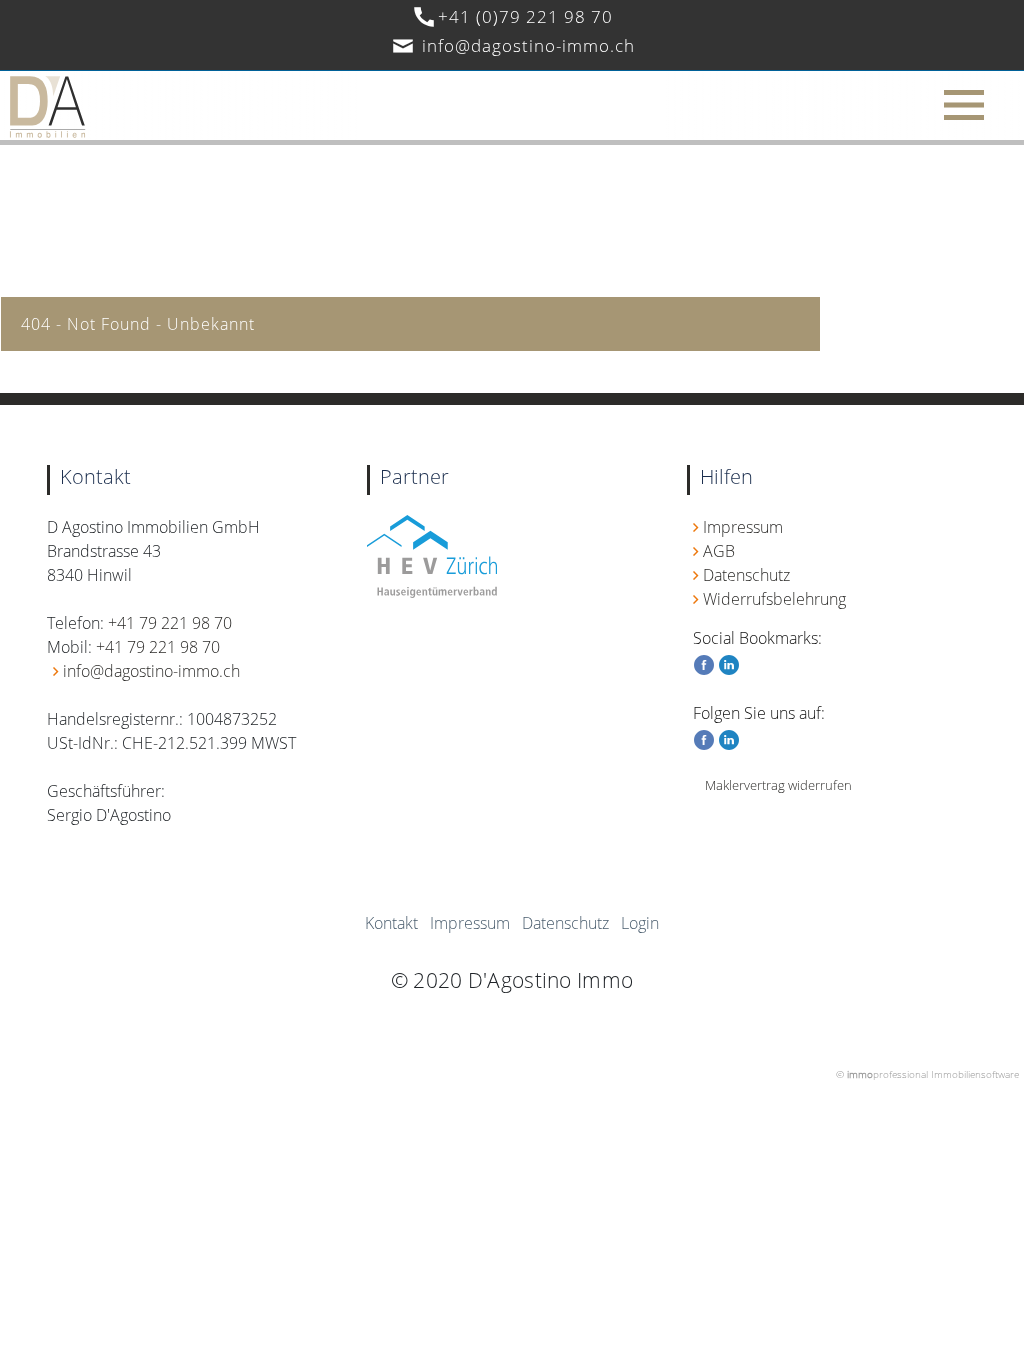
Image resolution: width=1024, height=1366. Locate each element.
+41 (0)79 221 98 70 (525, 16)
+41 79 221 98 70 (170, 623)
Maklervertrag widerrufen (778, 785)
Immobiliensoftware (975, 1074)
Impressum (743, 527)
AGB (719, 551)
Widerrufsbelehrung (774, 599)
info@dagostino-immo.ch (528, 45)
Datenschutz (746, 575)
